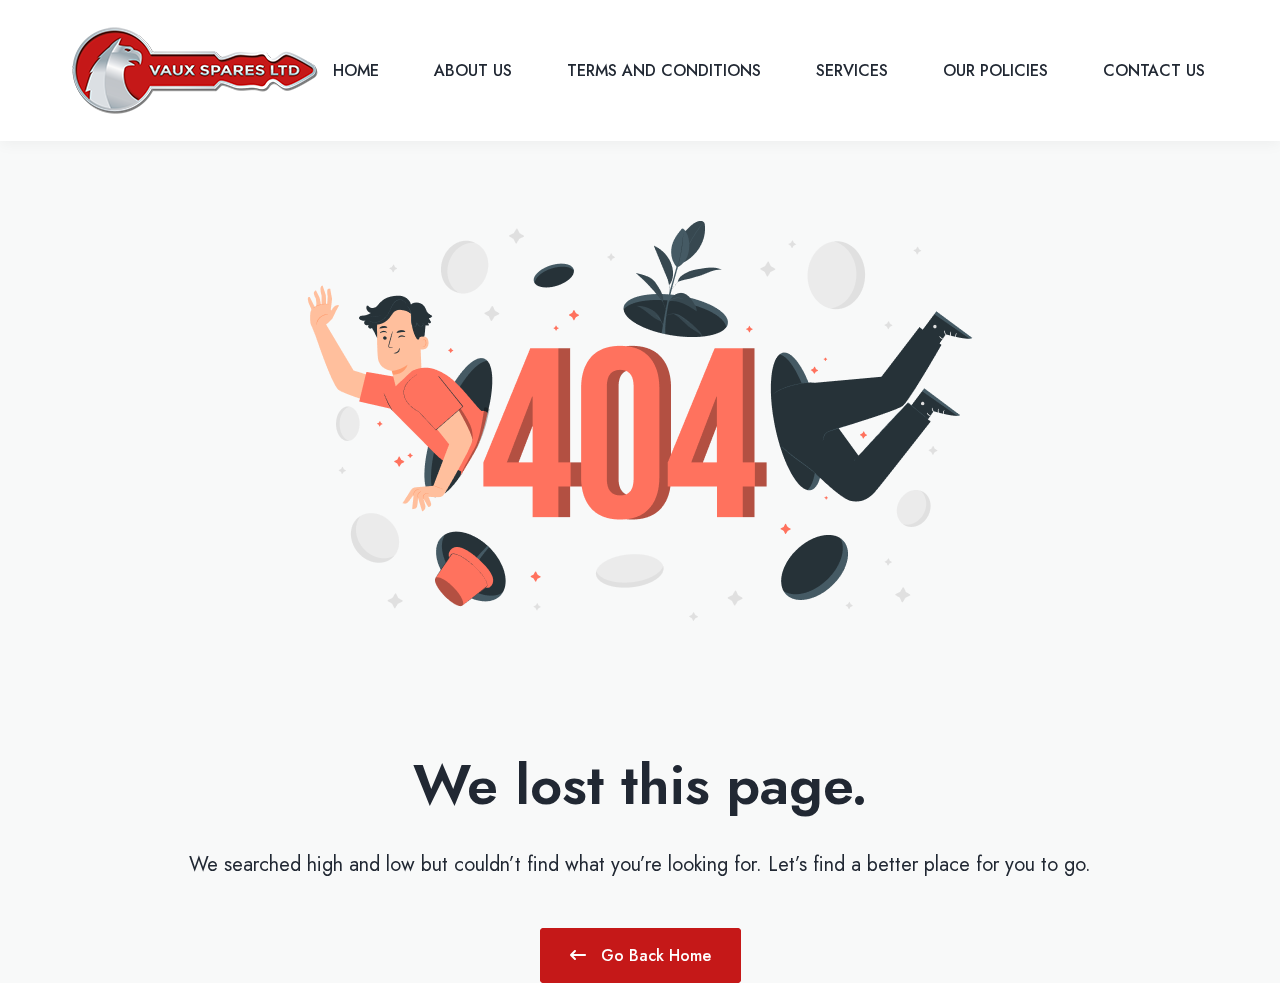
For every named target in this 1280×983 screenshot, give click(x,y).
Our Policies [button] (998, 70)
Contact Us (1156, 70)
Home (358, 70)
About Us (475, 70)
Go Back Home (653, 955)
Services (854, 70)
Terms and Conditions (666, 70)
